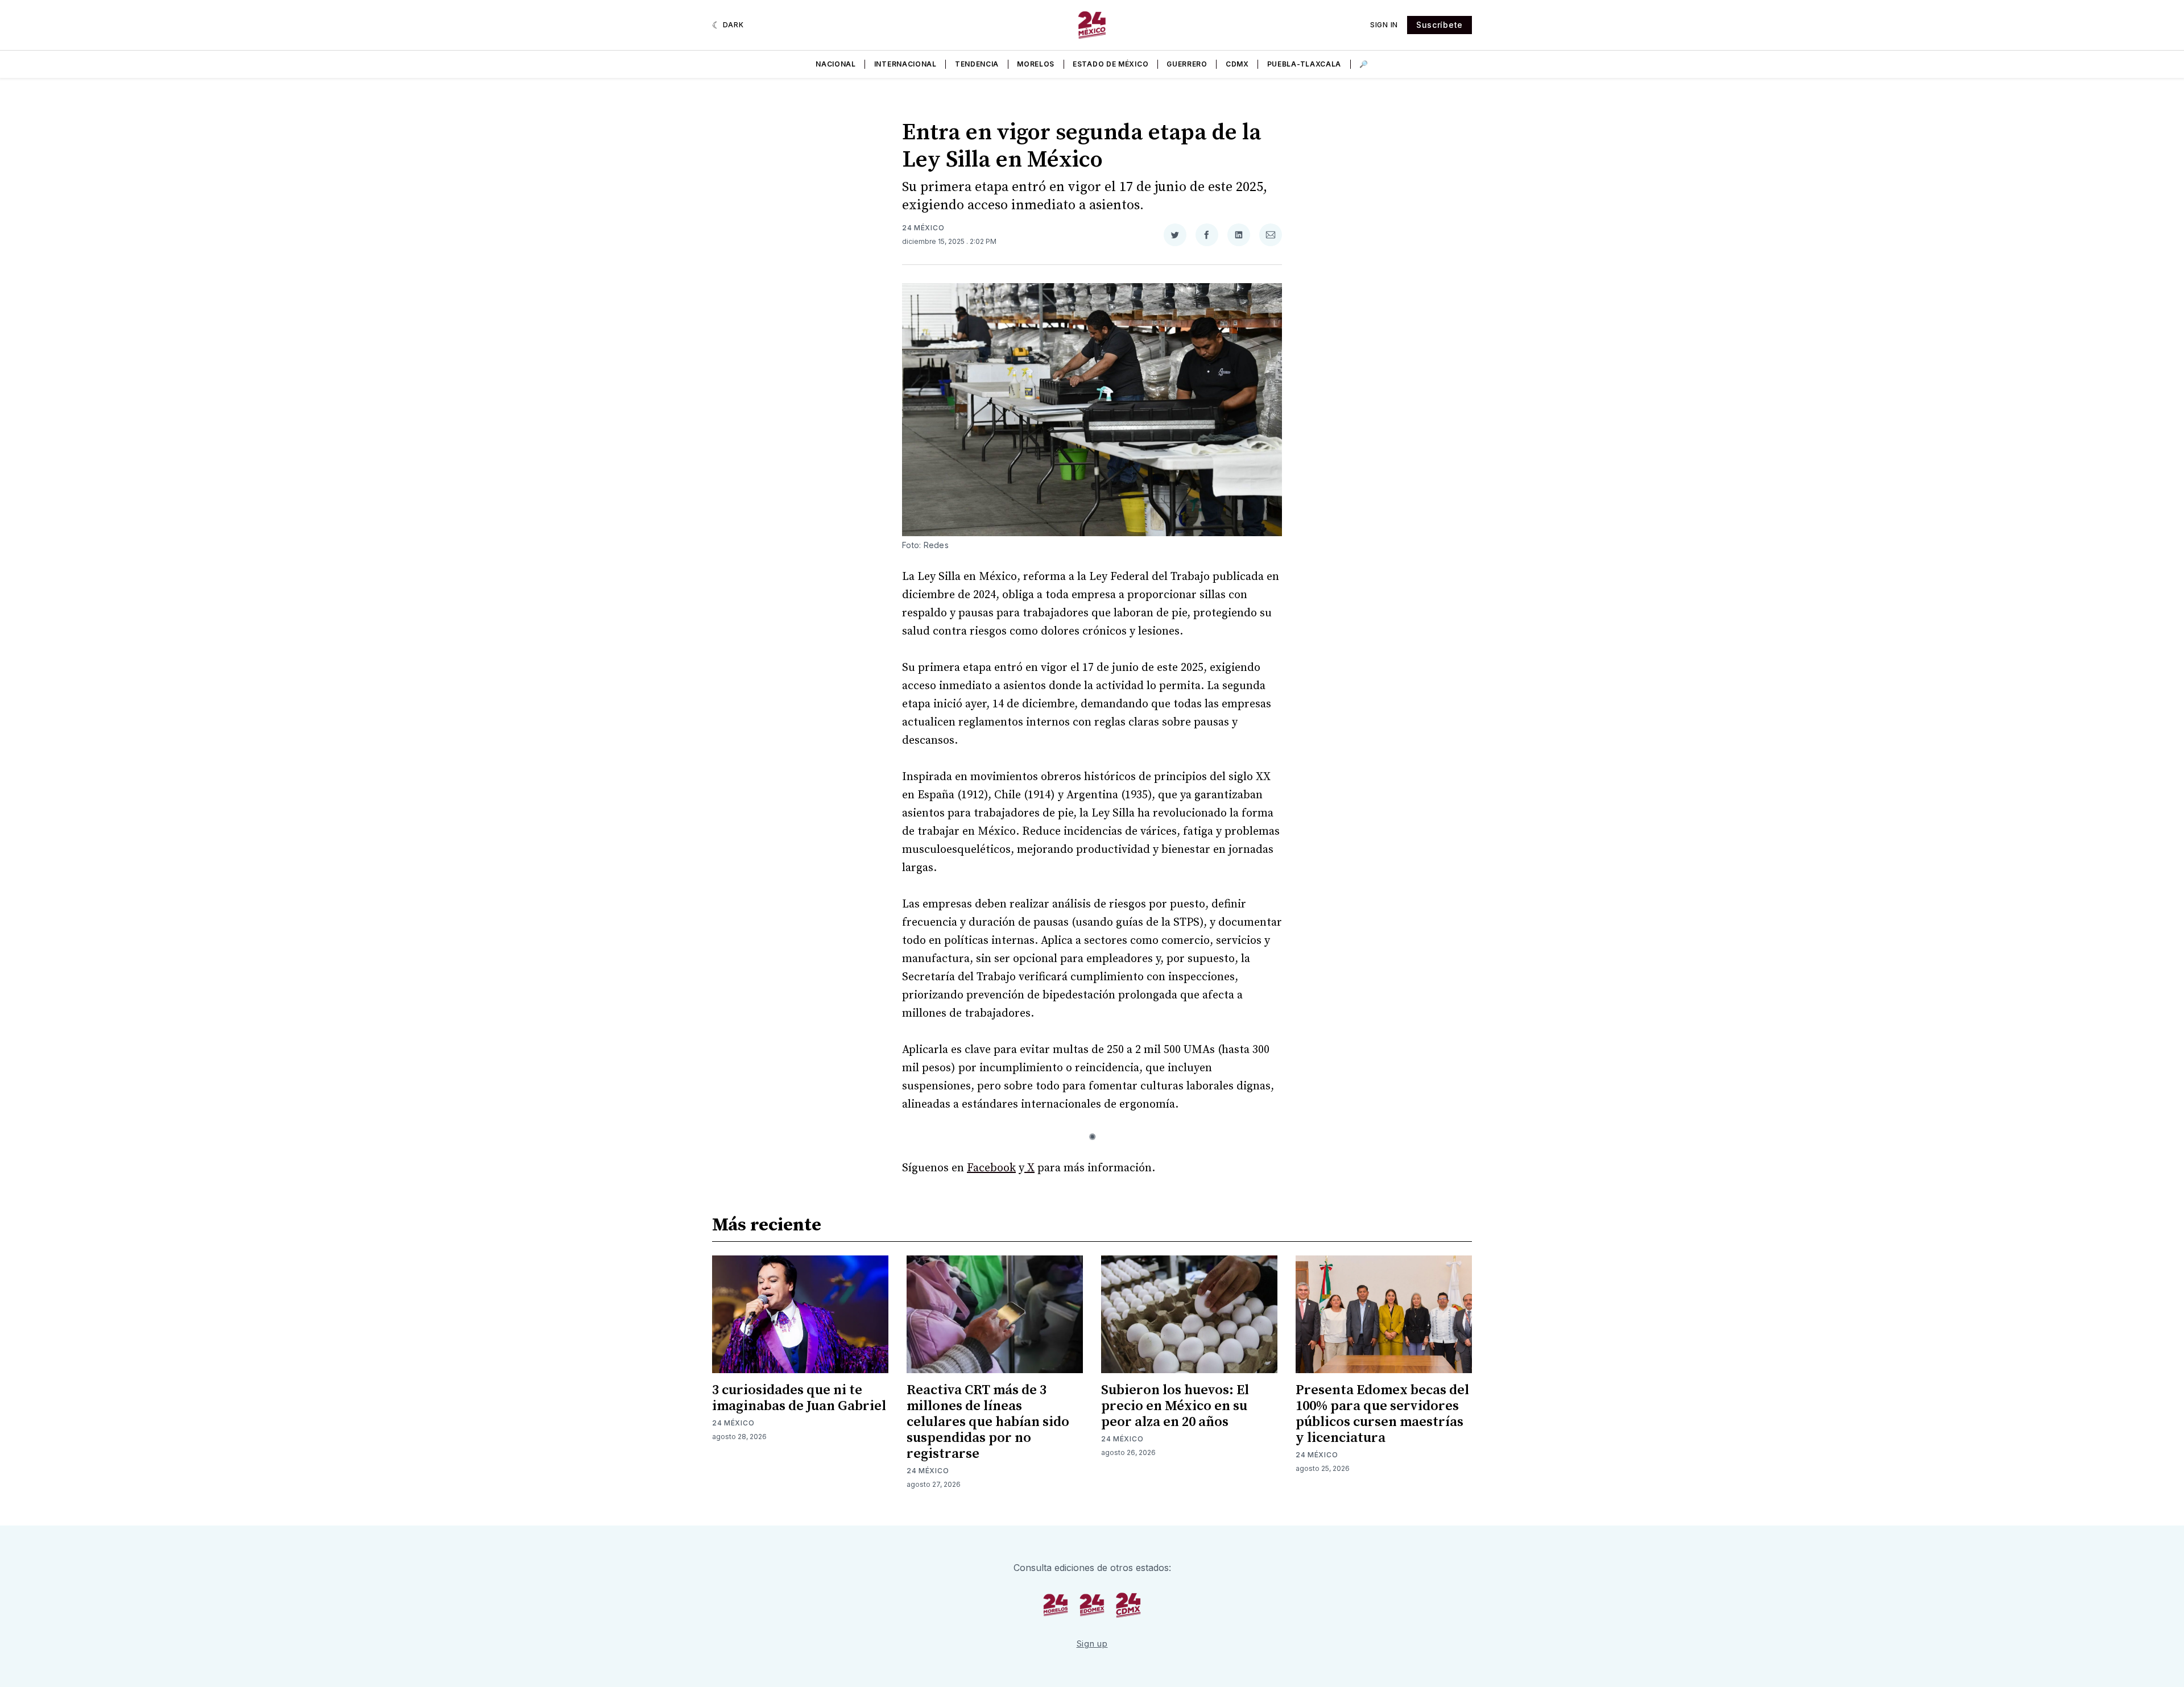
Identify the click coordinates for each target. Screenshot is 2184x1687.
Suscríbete (1440, 25)
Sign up (1092, 1644)
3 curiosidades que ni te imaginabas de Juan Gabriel (799, 1398)
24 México (923, 228)
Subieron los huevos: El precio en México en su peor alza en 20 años (1175, 1406)
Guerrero (1187, 64)
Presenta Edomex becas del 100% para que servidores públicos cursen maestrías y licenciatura (1382, 1414)
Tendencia (977, 64)
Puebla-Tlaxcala (1304, 64)
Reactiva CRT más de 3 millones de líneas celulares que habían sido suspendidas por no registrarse (988, 1422)
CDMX (1237, 64)
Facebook (991, 1168)
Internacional (905, 64)
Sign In (1384, 25)
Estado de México (1110, 64)
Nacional (836, 64)
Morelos (1036, 64)
